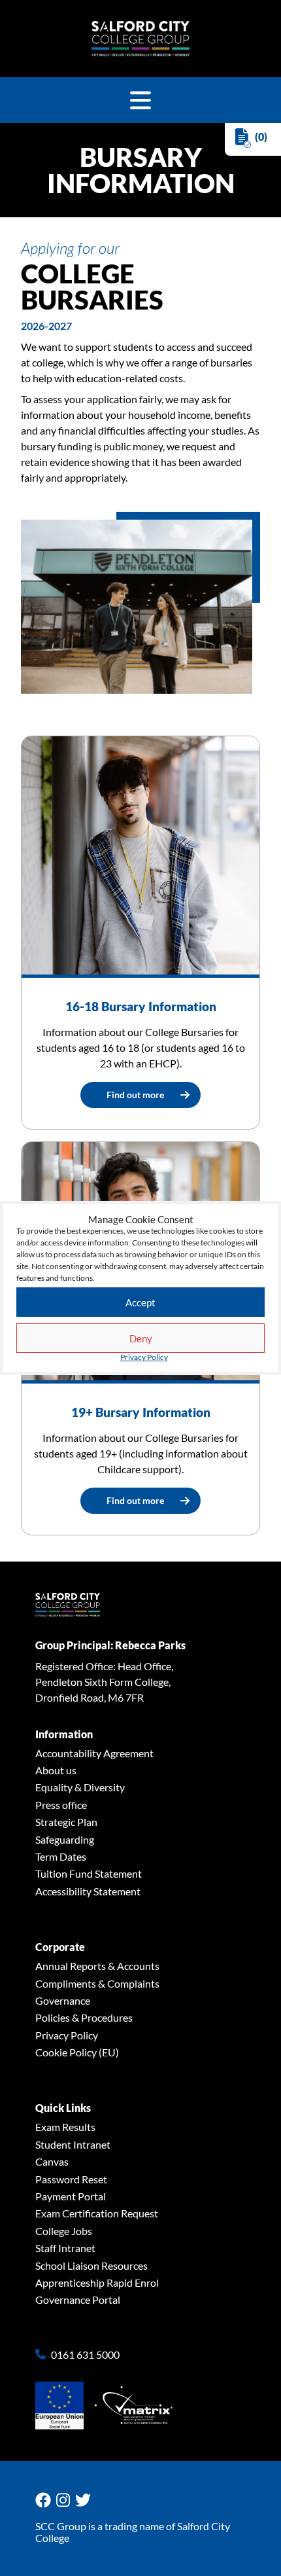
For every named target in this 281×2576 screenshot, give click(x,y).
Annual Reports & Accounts (97, 1966)
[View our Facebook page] (46, 2500)
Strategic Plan (66, 1822)
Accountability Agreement (94, 1753)
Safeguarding (65, 1839)
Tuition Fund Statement (89, 1873)
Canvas (52, 2161)
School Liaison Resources (91, 2265)
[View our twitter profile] (86, 2500)
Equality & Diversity (80, 1787)
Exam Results (65, 2127)
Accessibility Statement (88, 1891)
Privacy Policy (144, 1357)
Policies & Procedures (84, 2017)
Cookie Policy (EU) (77, 2052)
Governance (63, 2000)
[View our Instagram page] (66, 2500)
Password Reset (71, 2179)
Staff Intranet (65, 2248)
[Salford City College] (140, 39)
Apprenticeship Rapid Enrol (97, 2282)
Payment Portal (71, 2196)
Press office (61, 1805)
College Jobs (64, 2231)
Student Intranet (73, 2144)
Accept (140, 1302)
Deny (141, 1338)
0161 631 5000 (85, 2355)
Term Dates (61, 1856)
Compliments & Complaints (97, 1983)
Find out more (135, 1095)
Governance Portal (78, 2299)
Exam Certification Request (97, 2213)
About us (56, 1770)
